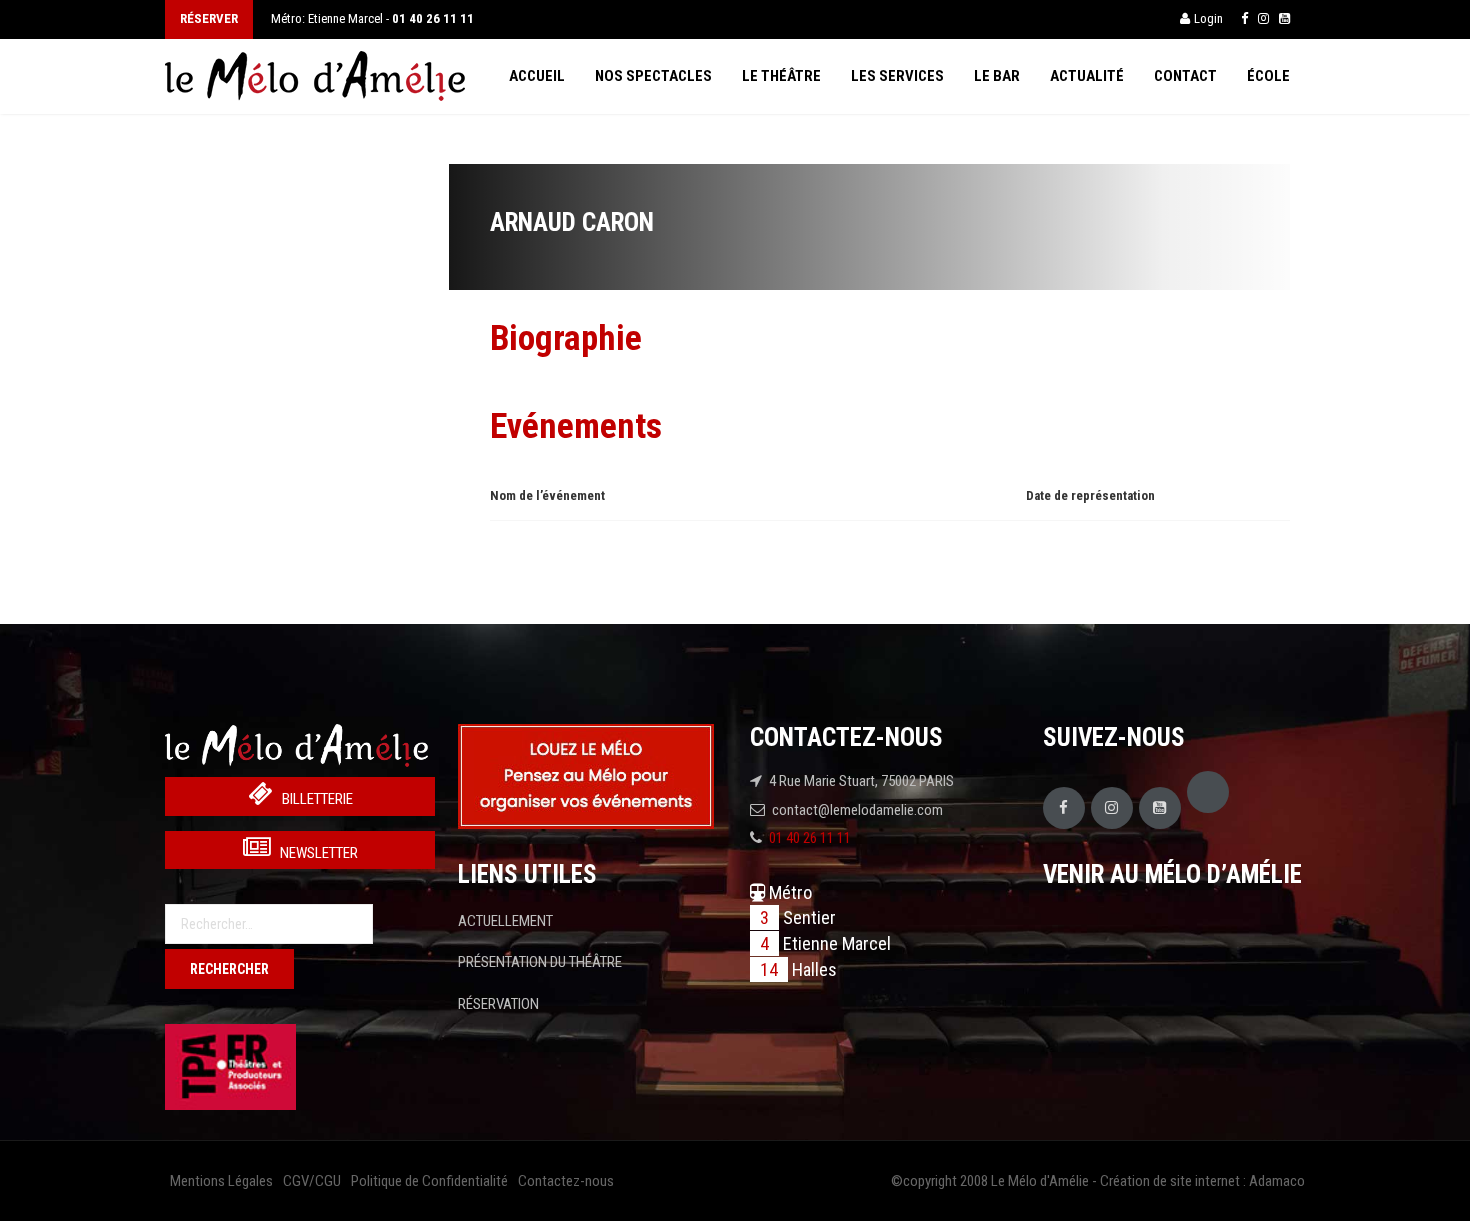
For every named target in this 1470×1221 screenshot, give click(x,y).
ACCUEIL (537, 76)
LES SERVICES (897, 76)
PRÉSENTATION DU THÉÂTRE (540, 962)
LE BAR (997, 76)
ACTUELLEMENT (505, 921)
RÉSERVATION (498, 1004)
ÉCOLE (1268, 76)
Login (1208, 18)
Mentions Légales (221, 1181)
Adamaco (1277, 1181)
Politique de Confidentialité (429, 1181)
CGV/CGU (312, 1181)
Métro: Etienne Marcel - (372, 18)
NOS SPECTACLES (653, 76)
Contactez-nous (566, 1181)
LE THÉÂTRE (781, 76)
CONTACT (1185, 76)
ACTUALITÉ (1087, 76)
